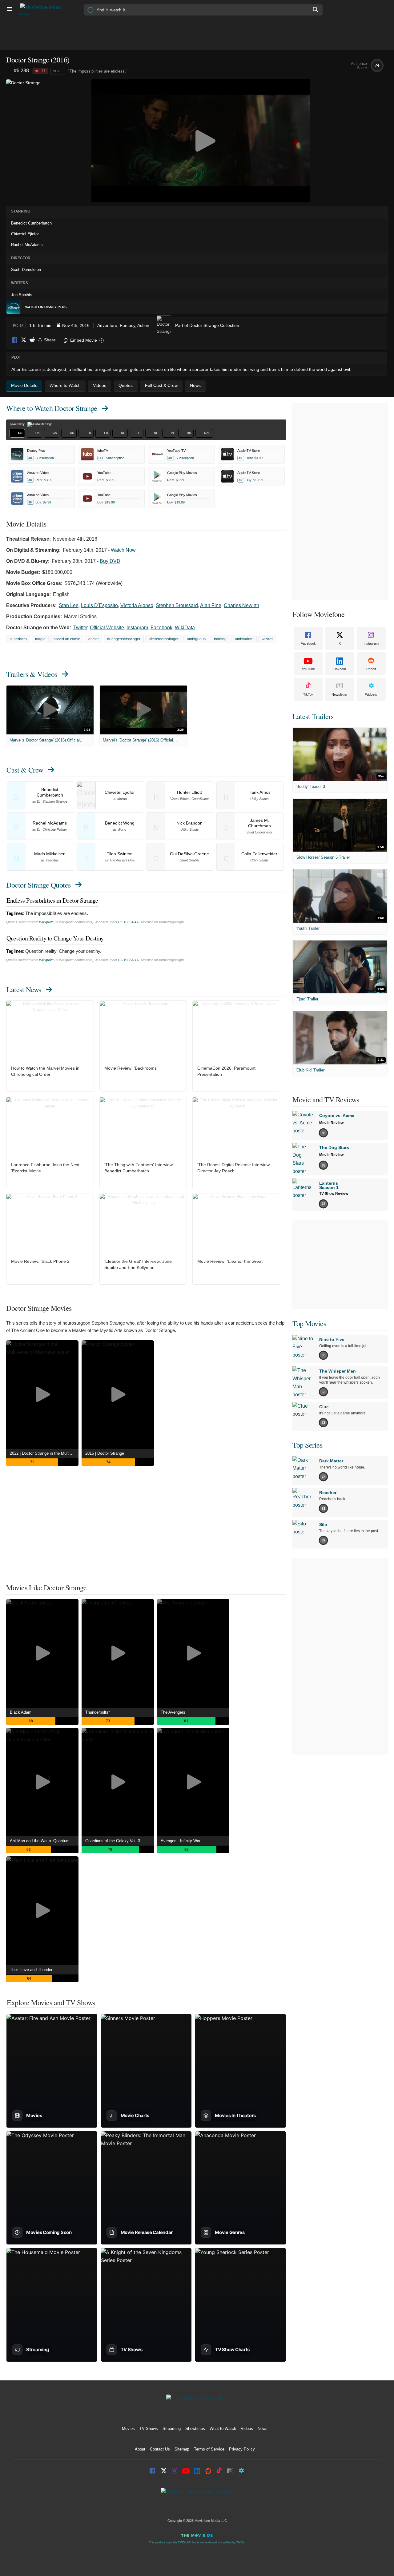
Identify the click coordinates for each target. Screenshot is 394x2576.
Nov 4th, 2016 (76, 325)
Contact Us (160, 2449)
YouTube (308, 669)
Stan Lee (69, 605)
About (140, 2449)
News (263, 2429)
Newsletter (340, 694)
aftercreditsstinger (164, 639)
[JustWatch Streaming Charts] (10, 71)
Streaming (172, 2429)
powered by (18, 424)
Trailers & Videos (32, 674)
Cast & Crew (25, 770)
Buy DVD (110, 561)
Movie (58, 71)
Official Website (107, 628)
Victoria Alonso (137, 605)
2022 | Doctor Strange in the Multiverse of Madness (44, 1453)
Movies (128, 2429)
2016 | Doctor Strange (105, 1453)
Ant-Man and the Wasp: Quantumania (43, 1841)
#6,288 (21, 71)
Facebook (15, 340)
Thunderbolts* (98, 1712)
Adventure (107, 325)
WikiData (185, 628)
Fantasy (127, 325)
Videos (247, 2429)
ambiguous (196, 639)
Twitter (80, 628)
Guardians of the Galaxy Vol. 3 (113, 1841)
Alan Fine (211, 605)
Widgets (371, 694)
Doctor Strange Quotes (38, 885)
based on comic (67, 639)
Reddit (32, 340)
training (220, 639)
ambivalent (244, 639)
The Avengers (173, 1712)
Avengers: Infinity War (181, 1841)
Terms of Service (209, 2449)
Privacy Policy (242, 2449)
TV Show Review (334, 1194)
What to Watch (223, 2429)
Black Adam (21, 1712)
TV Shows (149, 2429)
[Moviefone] (43, 9)
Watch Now (123, 550)
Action (143, 325)
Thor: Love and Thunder (31, 1970)
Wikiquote (46, 922)
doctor (94, 639)
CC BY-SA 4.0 (129, 922)
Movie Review (331, 1123)
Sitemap (182, 2449)
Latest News (24, 989)
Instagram (137, 628)
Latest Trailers (313, 716)
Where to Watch (52, 408)
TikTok (308, 694)
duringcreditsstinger (124, 639)
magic (40, 639)
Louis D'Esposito (99, 605)
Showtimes (195, 2429)
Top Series (307, 1445)
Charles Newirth (241, 605)
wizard (267, 639)
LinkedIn (340, 669)
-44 (43, 71)
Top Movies (309, 1323)
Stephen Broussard (177, 605)
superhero (18, 639)
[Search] (316, 10)
